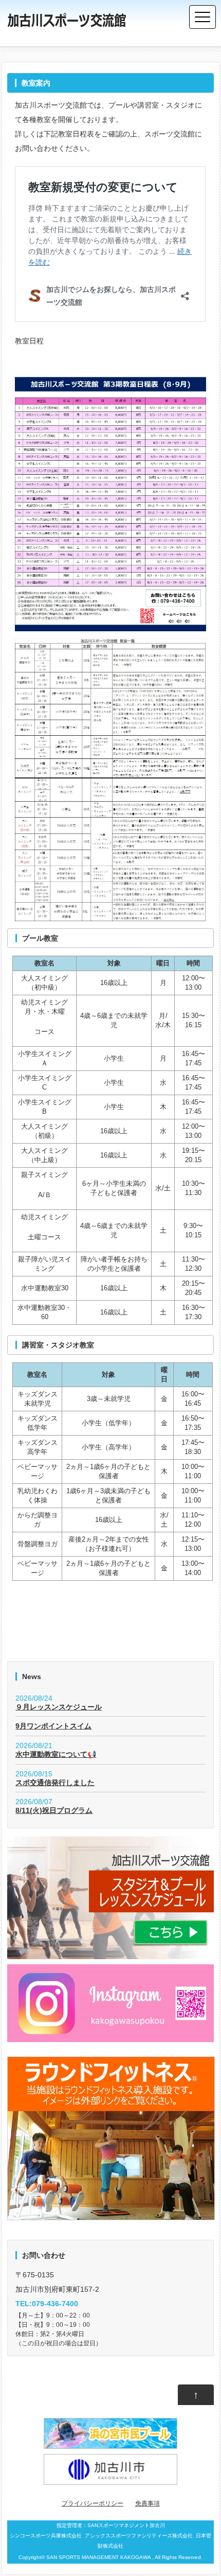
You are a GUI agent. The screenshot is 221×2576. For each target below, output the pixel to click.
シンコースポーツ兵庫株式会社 (46, 2536)
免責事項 (148, 2503)
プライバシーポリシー (93, 2503)
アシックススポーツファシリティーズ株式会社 (139, 2536)
